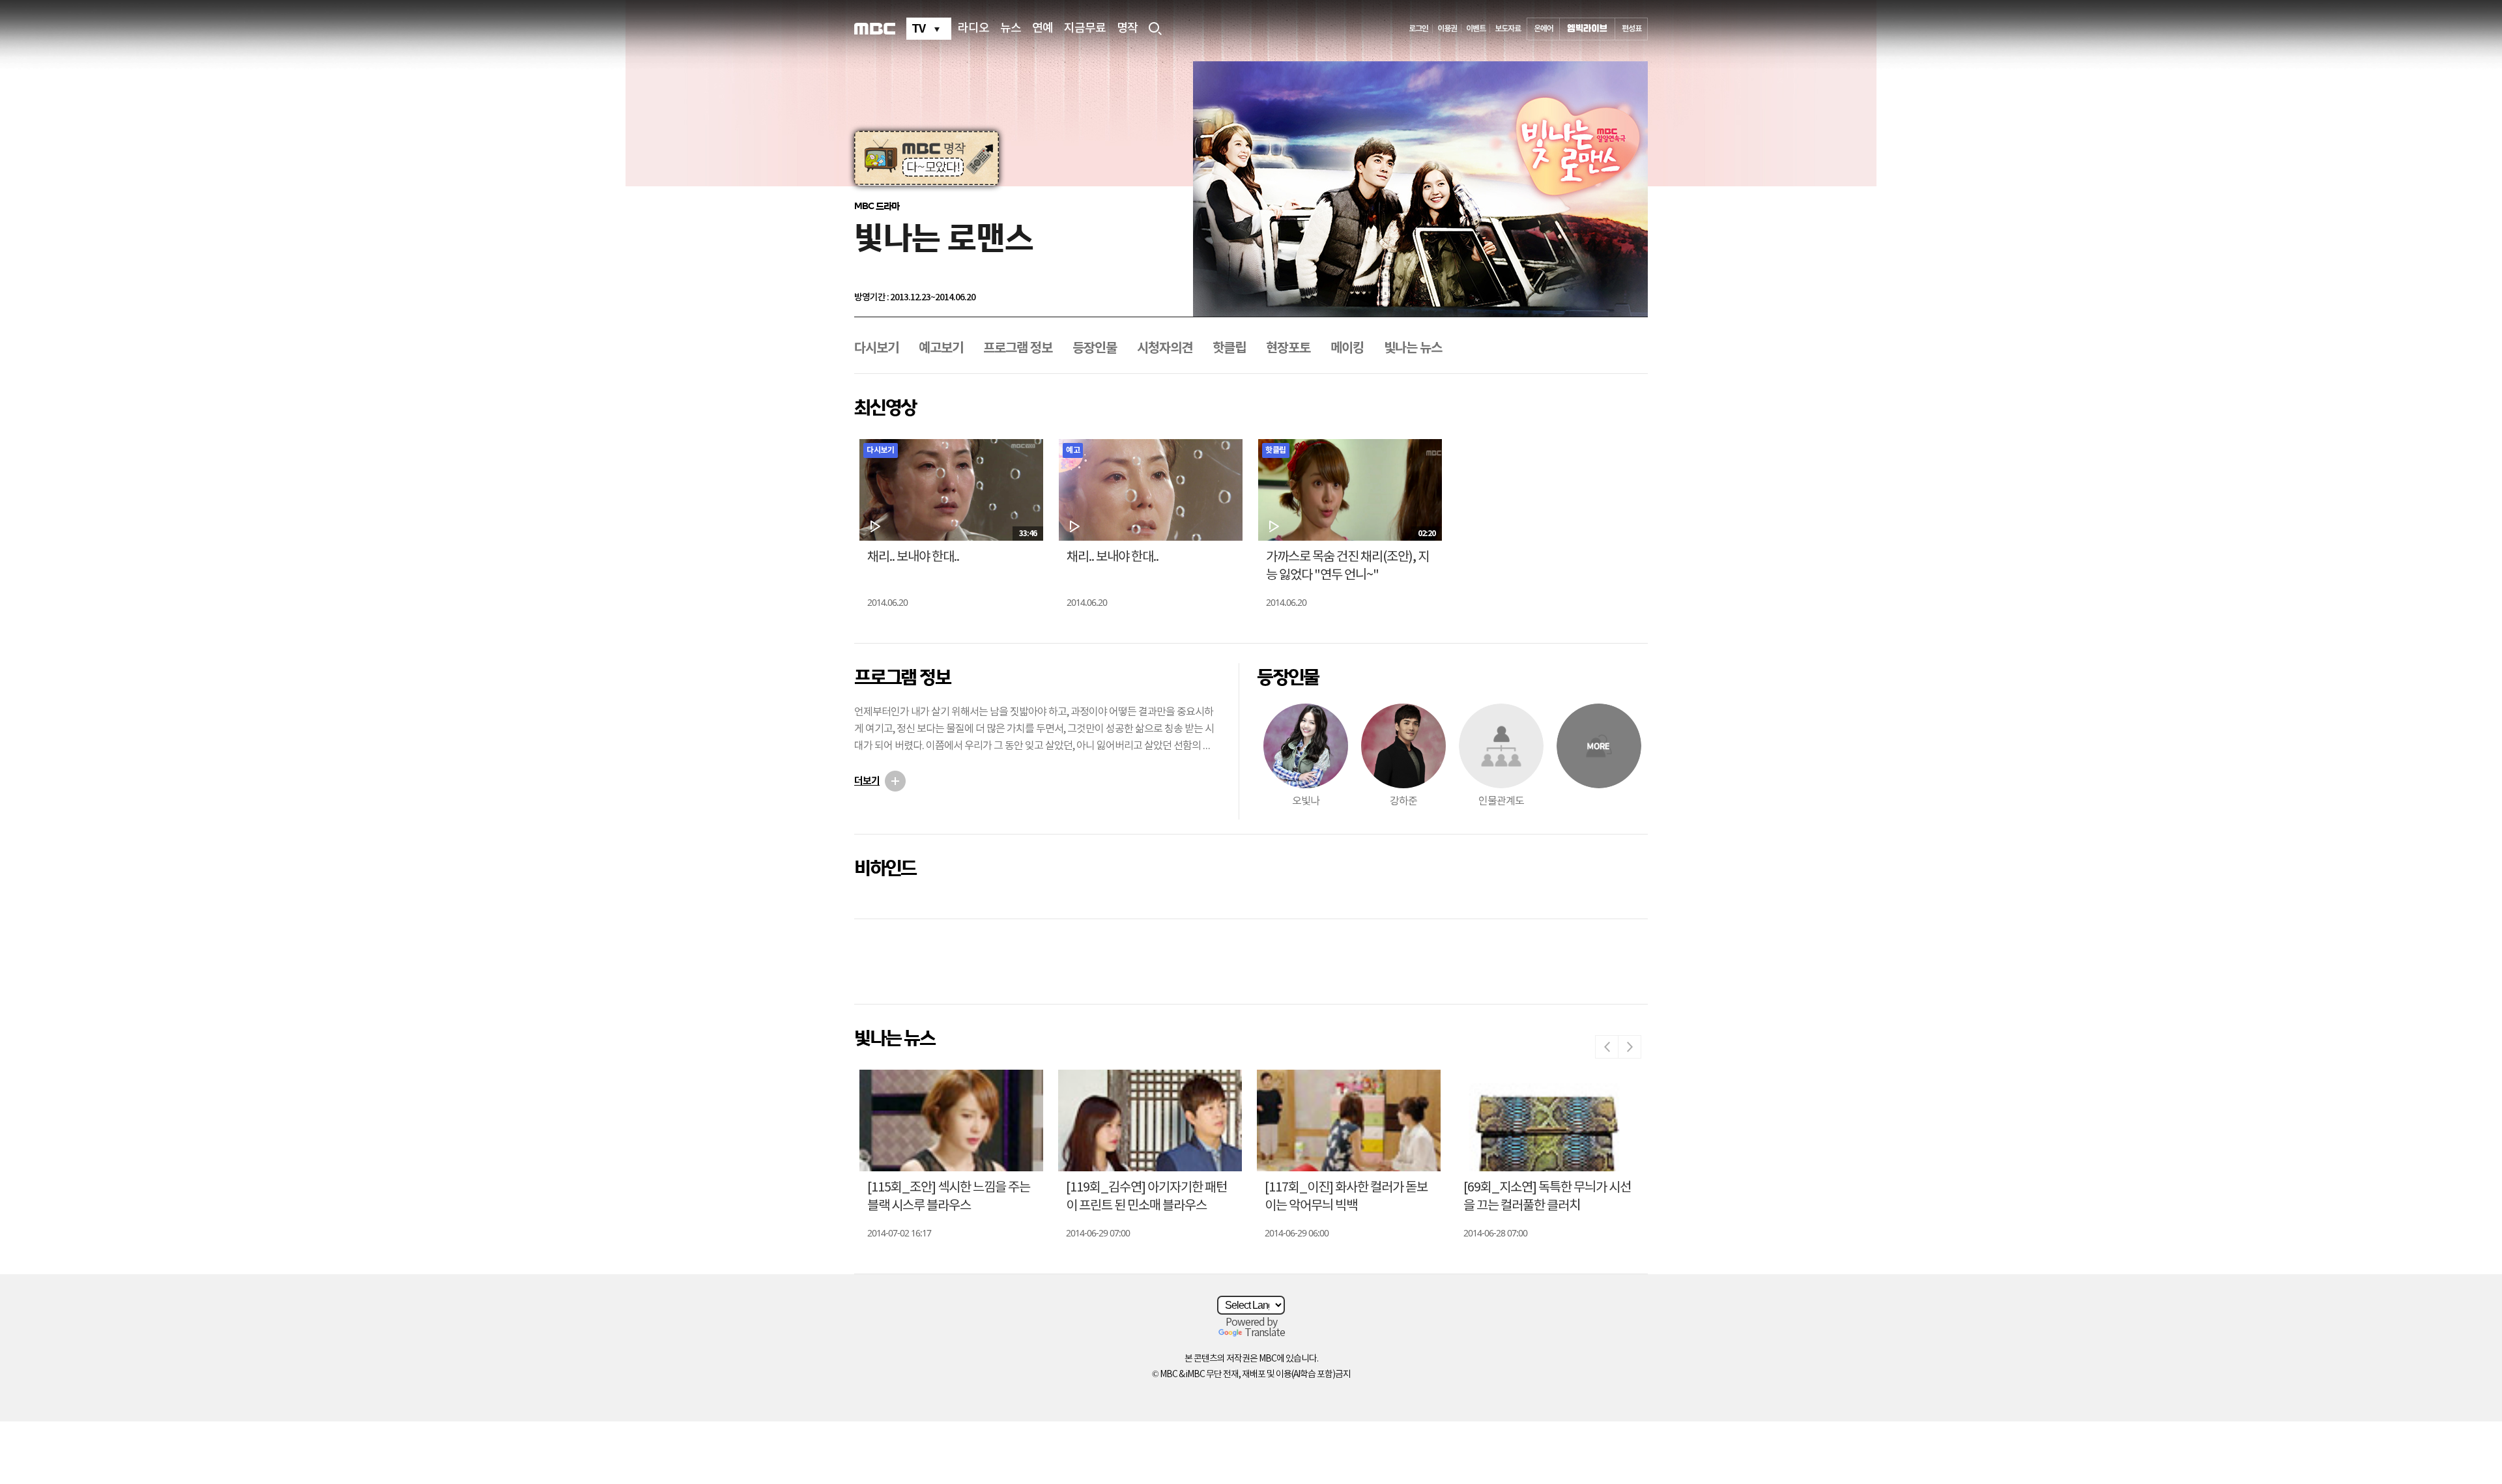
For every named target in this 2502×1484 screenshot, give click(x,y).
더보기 (867, 781)
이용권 (1447, 29)
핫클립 (1229, 349)
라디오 (973, 29)
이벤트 (1476, 29)
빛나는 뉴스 (1413, 349)
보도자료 (1508, 29)
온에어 (1544, 29)
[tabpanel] (927, 158)
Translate (1265, 1333)
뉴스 (1011, 29)
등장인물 (1095, 349)
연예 (1042, 29)
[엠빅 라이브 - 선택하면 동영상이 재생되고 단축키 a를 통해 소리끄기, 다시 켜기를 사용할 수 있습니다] (1587, 29)
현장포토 (1288, 349)
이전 (1607, 1047)
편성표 (1632, 29)
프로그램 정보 (1018, 349)
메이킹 (1347, 349)
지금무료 (1085, 29)
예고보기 (941, 349)
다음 (1630, 1047)
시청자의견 (1165, 349)
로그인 (1418, 29)
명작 (1127, 29)
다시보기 (876, 349)
